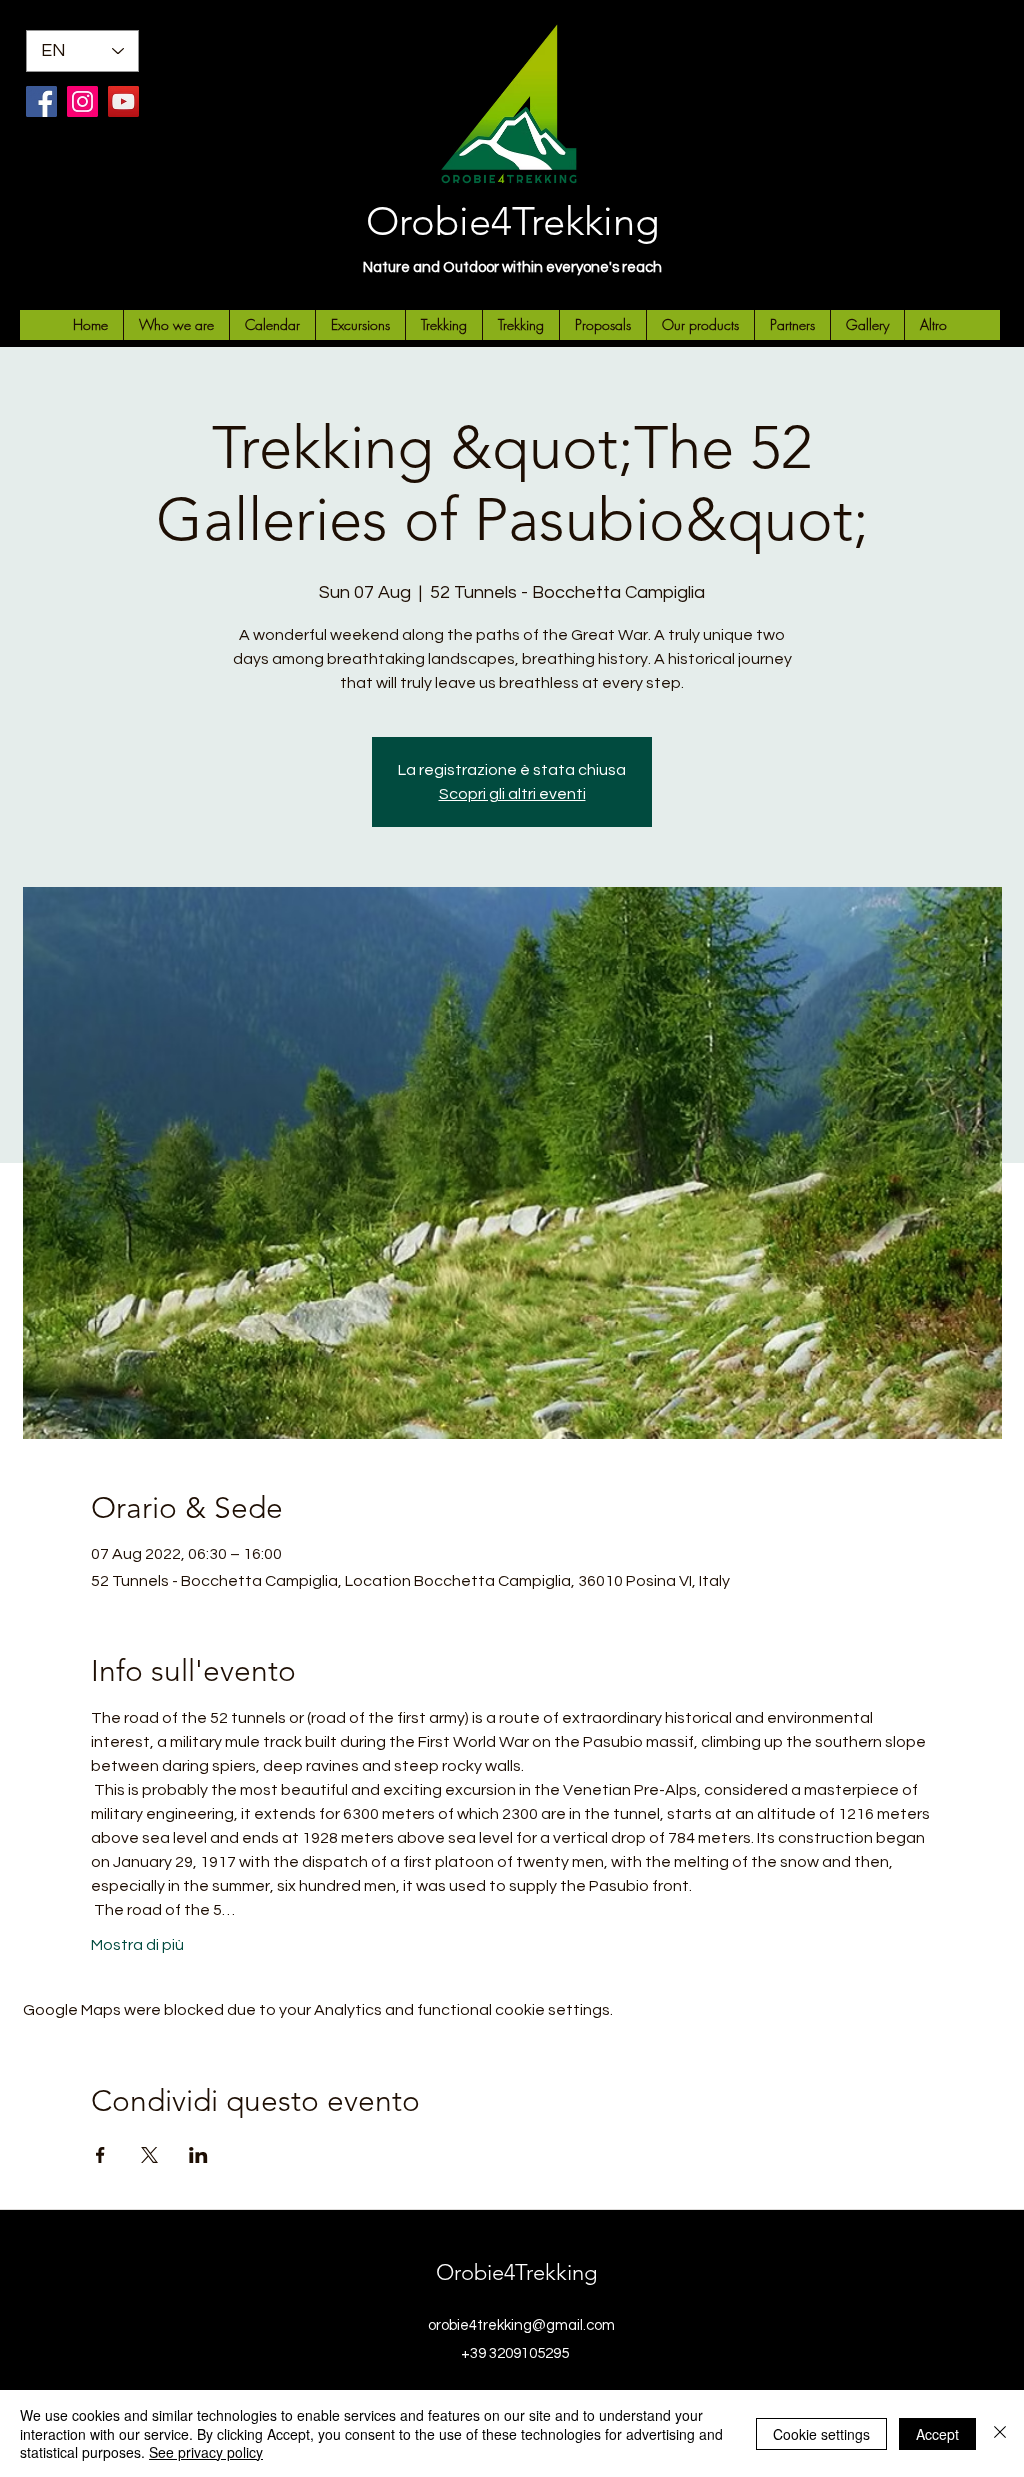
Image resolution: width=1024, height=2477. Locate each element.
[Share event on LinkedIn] (198, 2155)
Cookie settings (821, 2434)
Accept (937, 2434)
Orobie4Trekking (512, 221)
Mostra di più (137, 1945)
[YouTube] (123, 101)
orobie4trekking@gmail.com (521, 2325)
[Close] (1000, 2433)
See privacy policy (206, 2452)
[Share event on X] (149, 2155)
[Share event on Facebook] (100, 2155)
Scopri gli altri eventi (512, 794)
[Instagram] (82, 101)
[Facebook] (41, 101)
